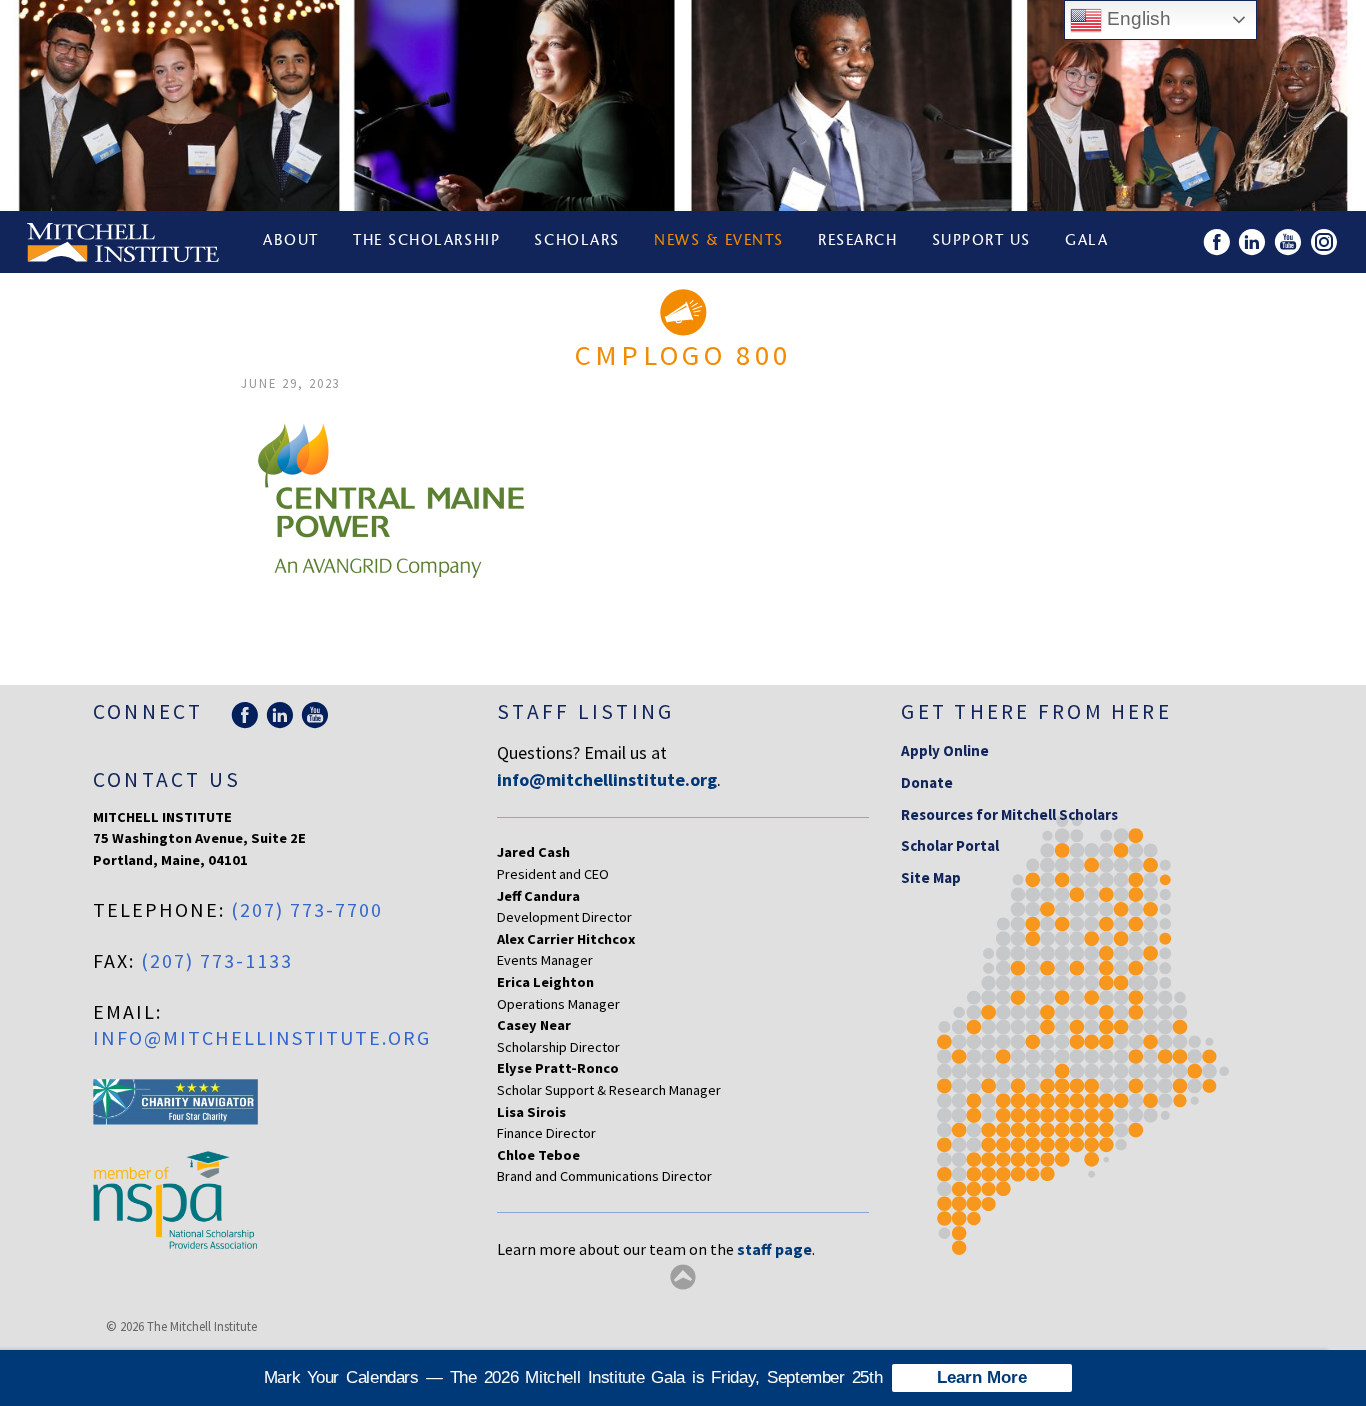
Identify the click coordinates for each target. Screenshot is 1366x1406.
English (1136, 18)
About (291, 241)
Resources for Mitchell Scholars (1009, 814)
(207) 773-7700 (307, 909)
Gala (1086, 241)
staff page (774, 1249)
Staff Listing (585, 711)
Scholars (576, 241)
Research (857, 241)
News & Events (719, 241)
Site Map (931, 877)
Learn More (982, 1377)
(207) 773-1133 (217, 960)
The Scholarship (426, 241)
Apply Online (945, 750)
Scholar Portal (950, 845)
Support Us (981, 241)
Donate (927, 782)
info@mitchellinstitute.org (262, 1037)
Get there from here (1036, 711)
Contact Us (167, 779)
